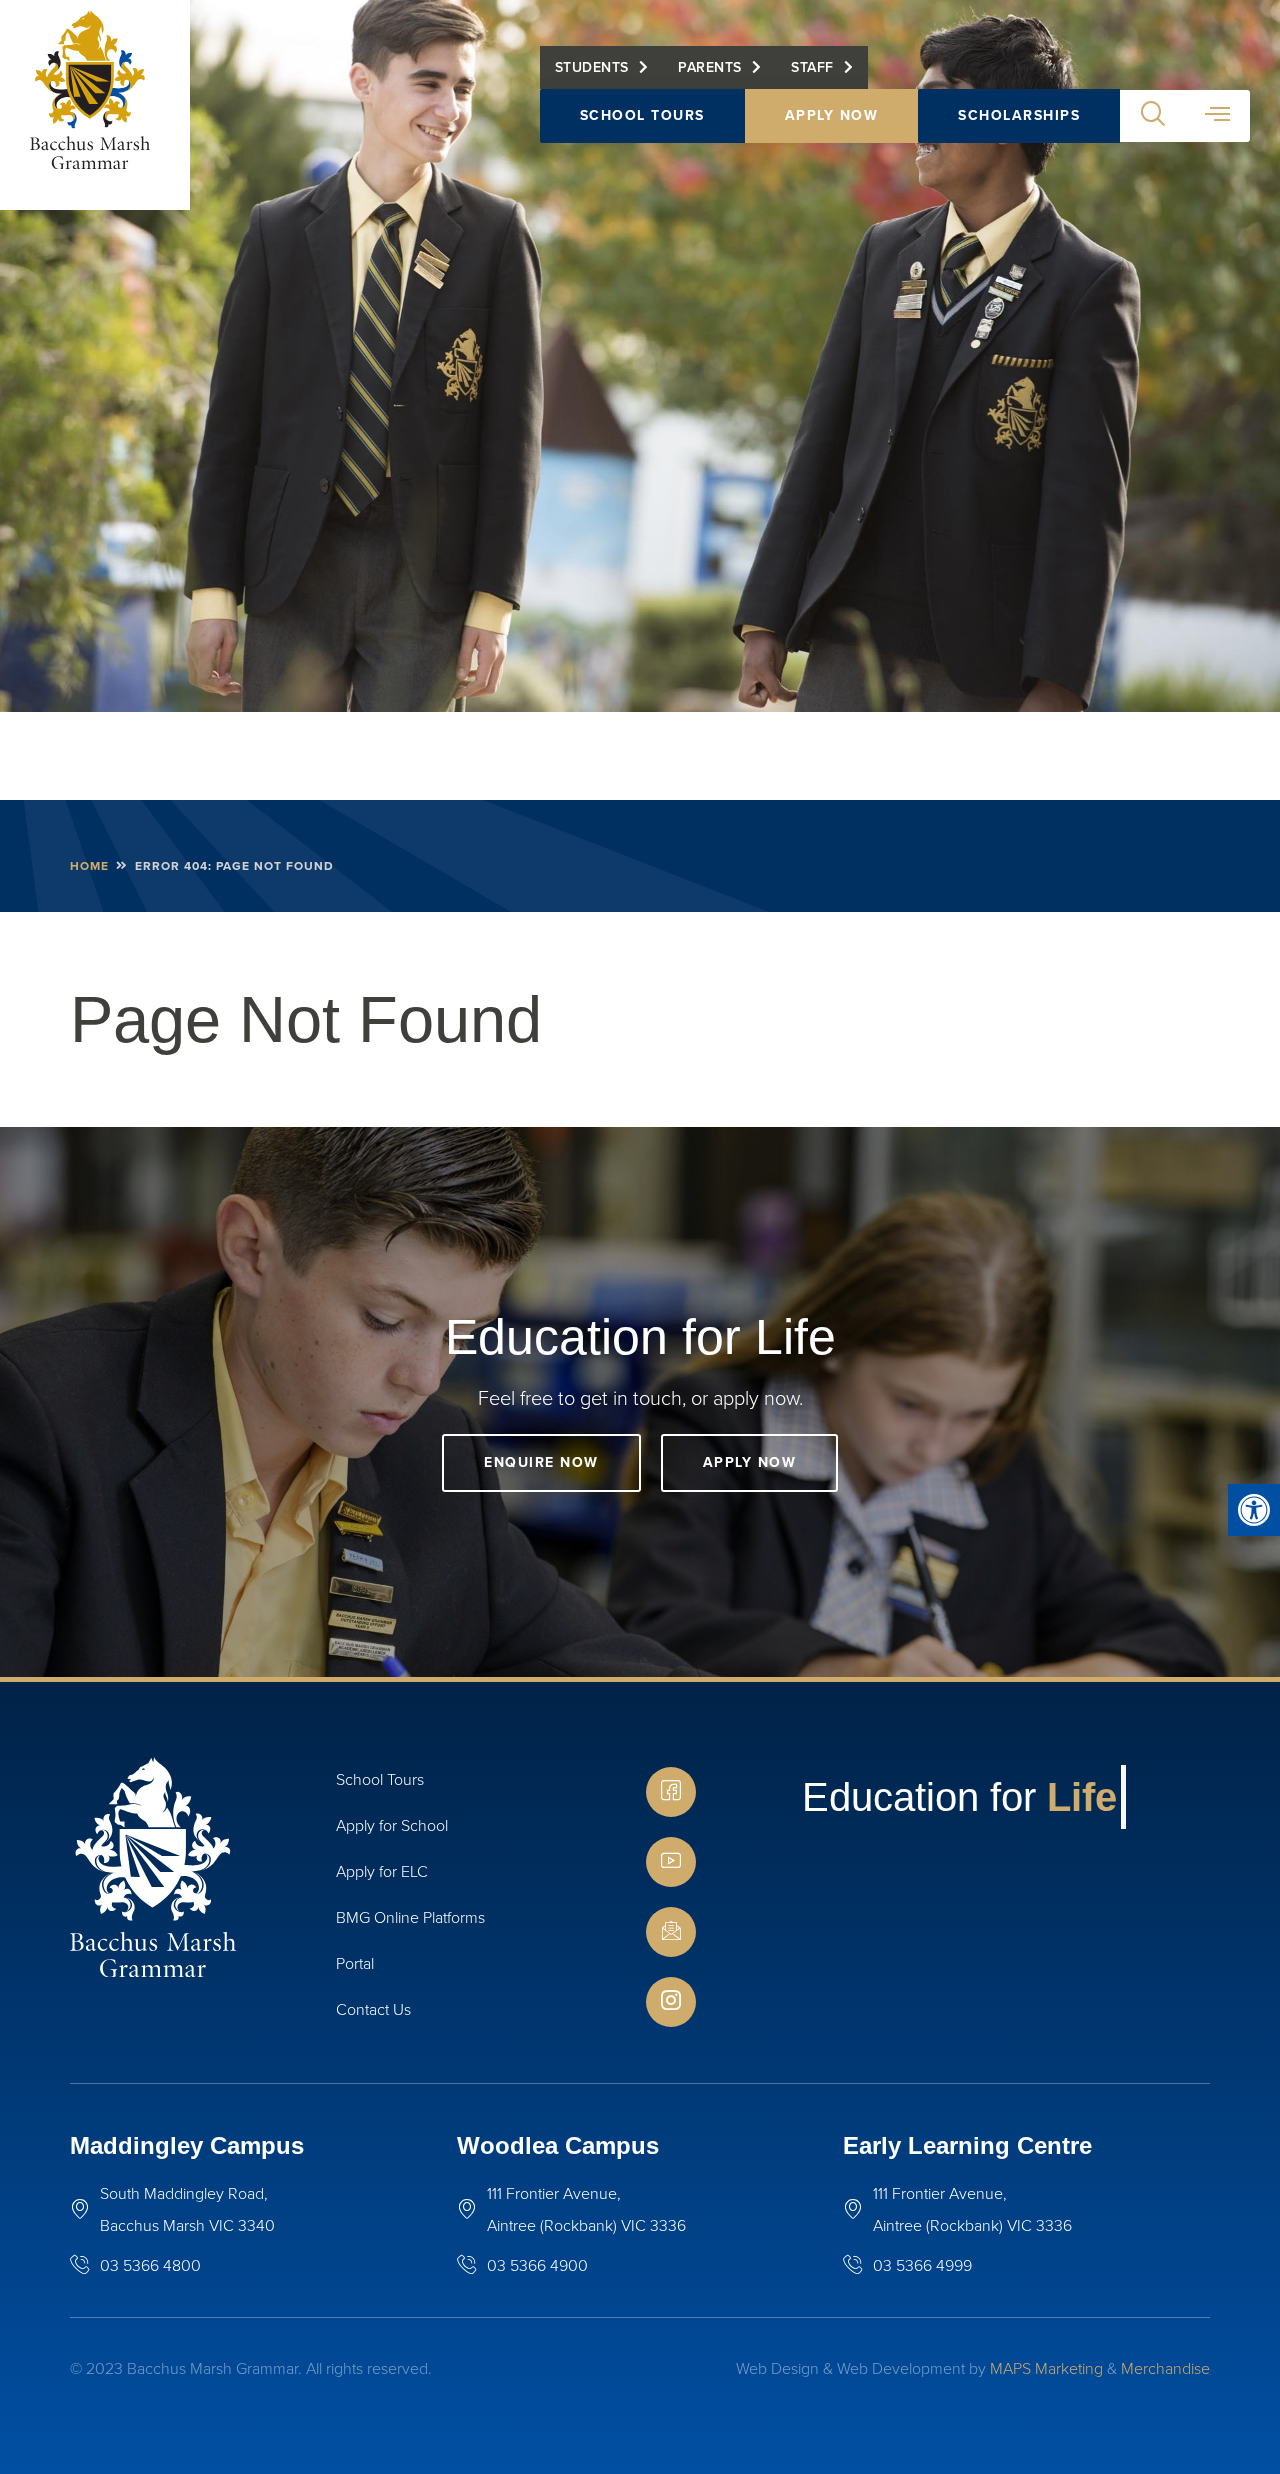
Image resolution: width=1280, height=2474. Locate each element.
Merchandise (1165, 2368)
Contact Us (373, 2009)
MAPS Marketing (1046, 2368)
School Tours (642, 115)
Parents (710, 67)
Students (592, 67)
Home (89, 866)
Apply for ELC (382, 1871)
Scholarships (1019, 115)
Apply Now (832, 115)
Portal (355, 1963)
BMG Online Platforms (410, 1917)
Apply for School (392, 1825)
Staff (812, 67)
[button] (1254, 1510)
